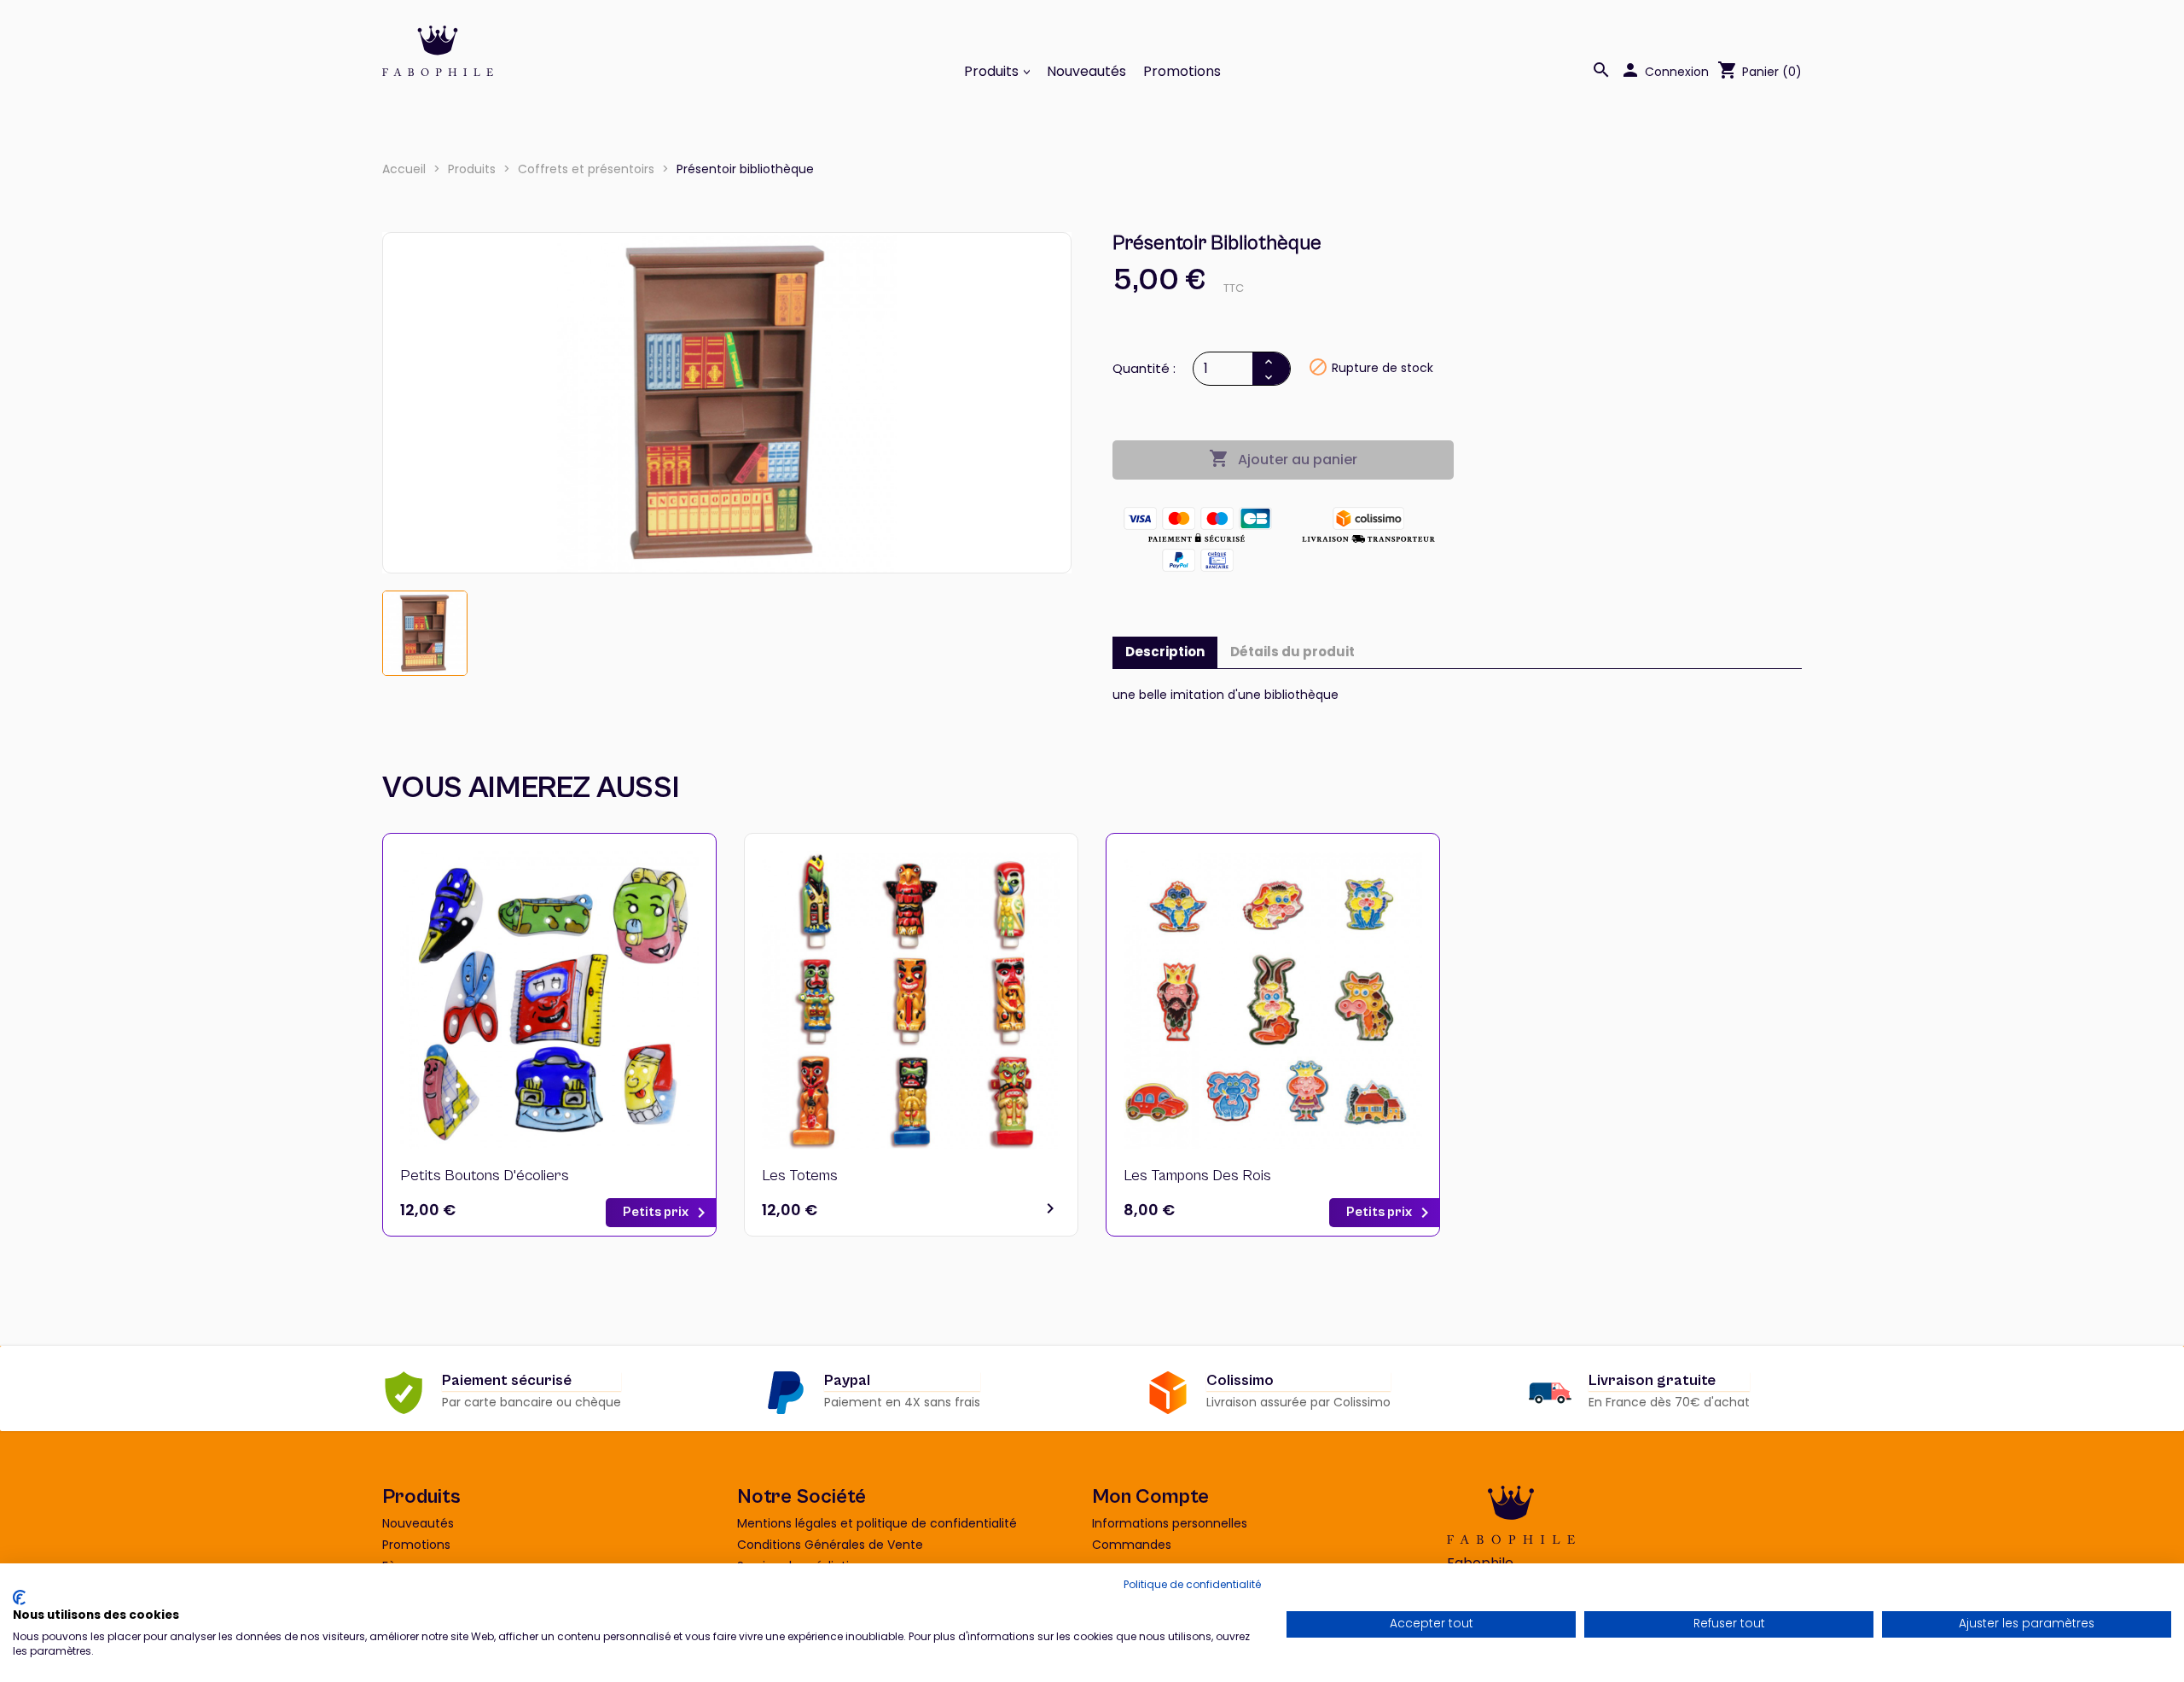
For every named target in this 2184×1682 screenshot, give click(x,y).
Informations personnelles (1170, 1523)
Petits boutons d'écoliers (485, 1176)
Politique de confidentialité (1192, 1584)
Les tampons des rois (1197, 1176)
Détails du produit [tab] (1292, 652)
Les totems (800, 1176)
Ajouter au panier (1283, 459)
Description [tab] (1165, 652)
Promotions (1182, 72)
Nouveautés (1086, 72)
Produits (993, 72)
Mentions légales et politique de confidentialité (877, 1523)
